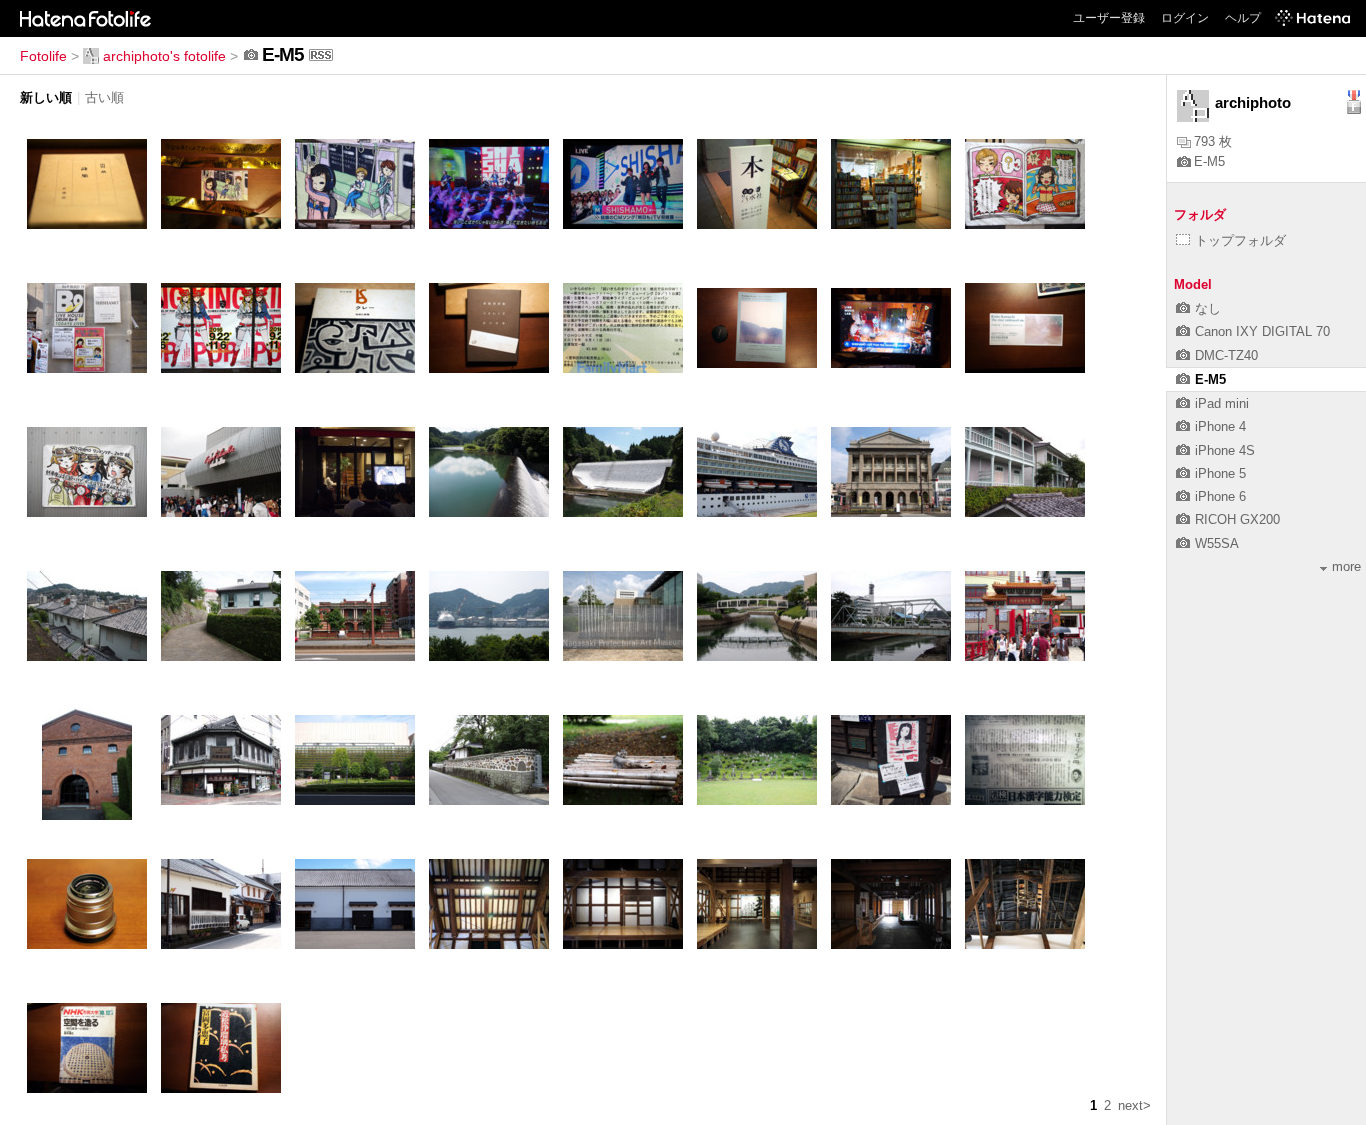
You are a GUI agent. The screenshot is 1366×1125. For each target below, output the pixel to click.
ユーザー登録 (1109, 18)
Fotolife (43, 56)
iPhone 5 (1220, 473)
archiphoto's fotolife (164, 56)
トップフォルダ (1240, 240)
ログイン (1185, 18)
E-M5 (1209, 161)
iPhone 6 (1220, 496)
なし (1208, 308)
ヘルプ (1243, 18)
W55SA (1217, 543)
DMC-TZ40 (1226, 355)
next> (1134, 1105)
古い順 (104, 97)
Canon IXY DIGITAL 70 (1262, 331)
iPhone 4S (1225, 450)
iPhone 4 (1220, 426)
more (1346, 566)
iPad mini (1222, 403)
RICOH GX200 (1237, 519)
